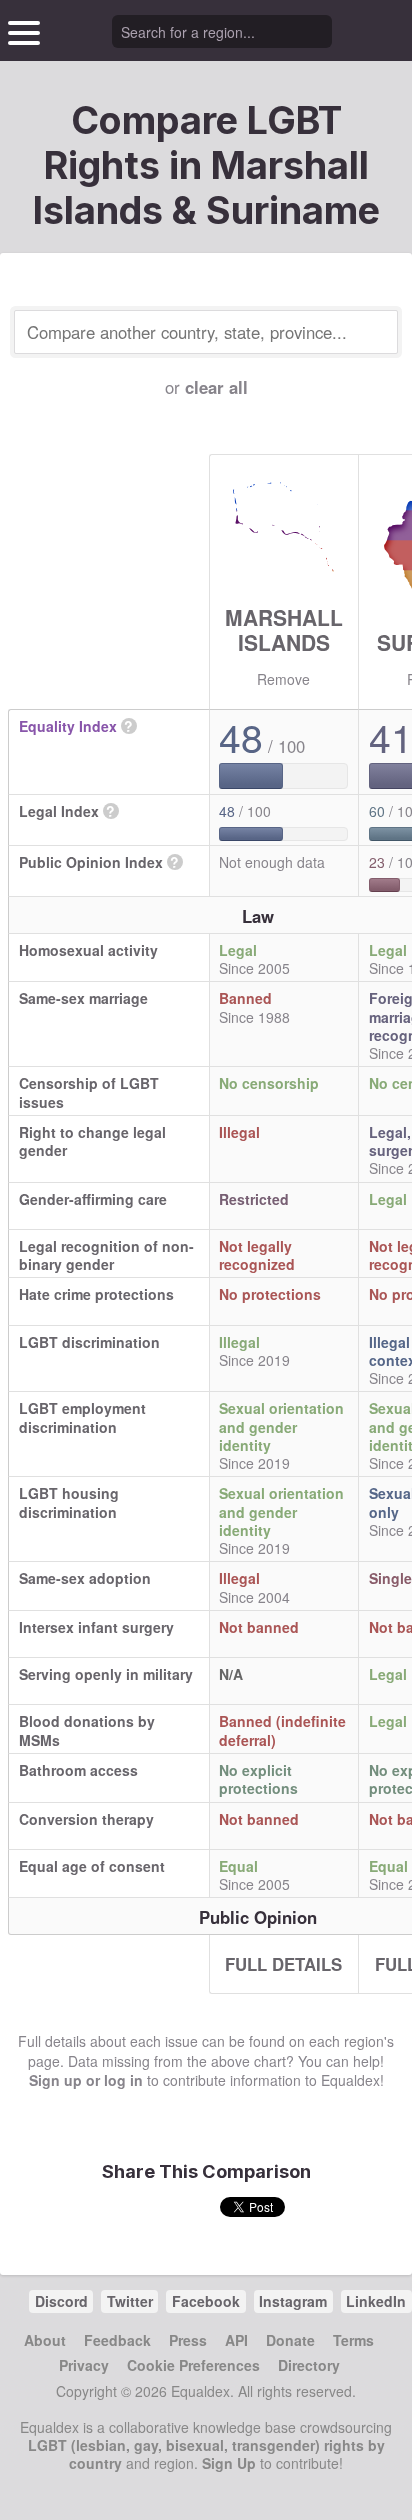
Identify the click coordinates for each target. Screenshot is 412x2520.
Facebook (206, 2301)
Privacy (84, 2365)
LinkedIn (376, 2301)
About (45, 2340)
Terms (353, 2340)
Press (188, 2340)
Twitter (130, 2301)
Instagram (293, 2301)
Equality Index (68, 726)
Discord (61, 2301)
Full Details (283, 1964)
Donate (290, 2340)
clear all (216, 387)
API (236, 2340)
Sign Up (229, 2463)
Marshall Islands (284, 629)
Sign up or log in (86, 2080)
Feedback (117, 2340)
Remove (283, 679)
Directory (309, 2365)
